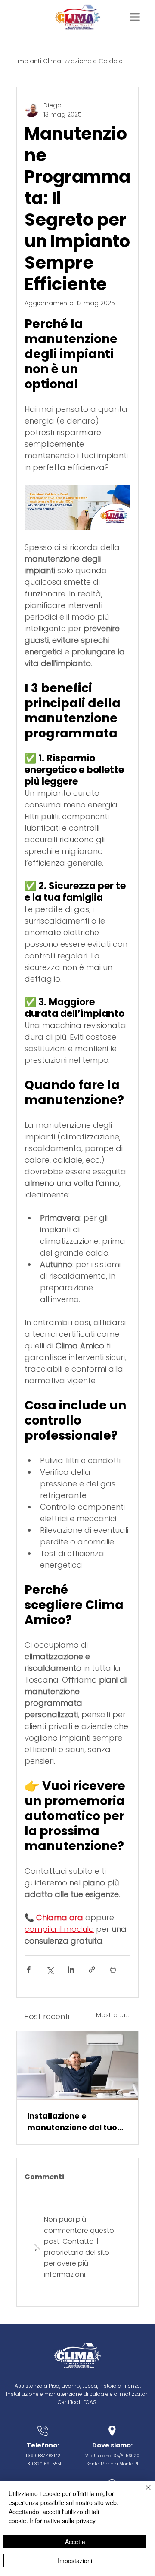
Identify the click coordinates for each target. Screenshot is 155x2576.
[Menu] (135, 17)
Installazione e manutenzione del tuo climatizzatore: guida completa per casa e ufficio (72, 2122)
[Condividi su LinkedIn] (71, 1970)
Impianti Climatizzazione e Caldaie (70, 61)
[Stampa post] (113, 1970)
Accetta (75, 2542)
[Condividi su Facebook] (29, 1970)
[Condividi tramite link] (92, 1970)
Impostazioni (75, 2561)
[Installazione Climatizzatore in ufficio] (77, 2065)
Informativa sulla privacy (63, 2521)
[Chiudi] (143, 2493)
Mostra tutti (113, 2015)
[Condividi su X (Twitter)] (50, 1970)
